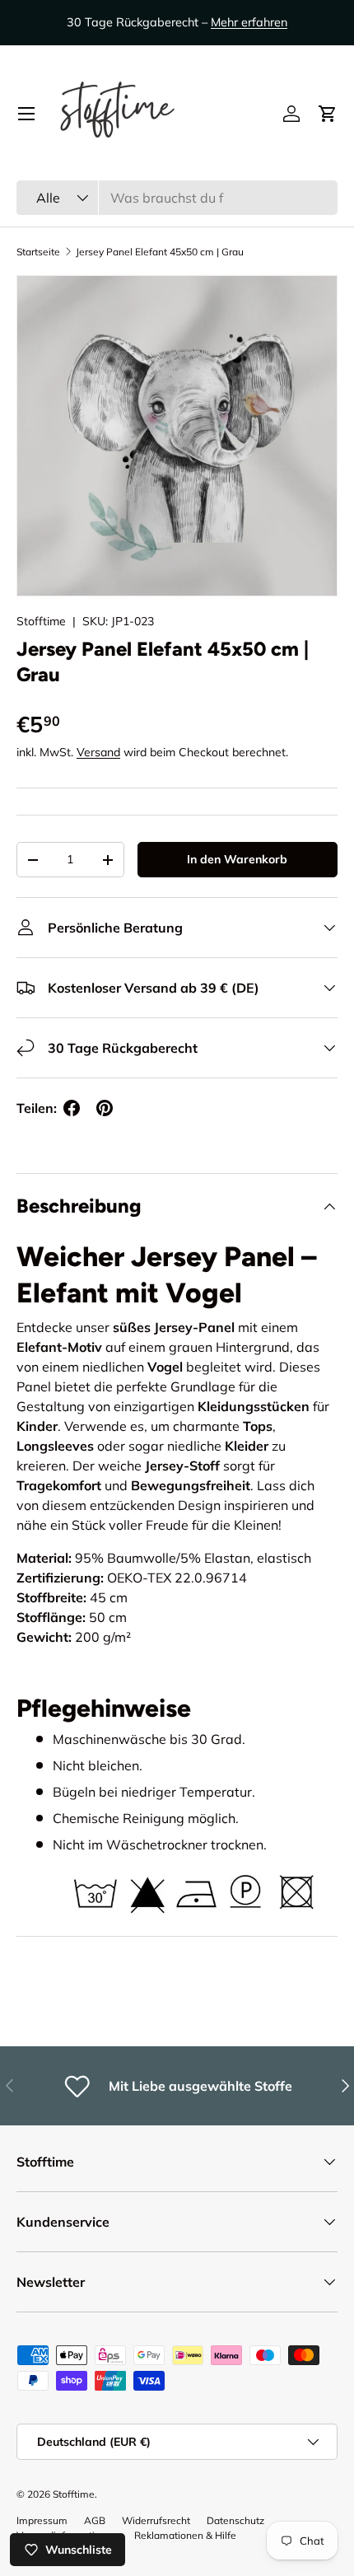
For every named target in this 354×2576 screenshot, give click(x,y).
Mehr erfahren (249, 22)
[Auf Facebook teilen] (72, 1108)
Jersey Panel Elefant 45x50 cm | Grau (160, 252)
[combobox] (177, 198)
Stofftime (41, 621)
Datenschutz (235, 2520)
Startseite (38, 252)
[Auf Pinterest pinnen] (105, 1108)
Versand (98, 752)
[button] (328, 114)
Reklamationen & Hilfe (185, 2535)
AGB (95, 2520)
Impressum (42, 2520)
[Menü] (26, 114)
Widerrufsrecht (156, 2520)
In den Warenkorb (237, 859)
